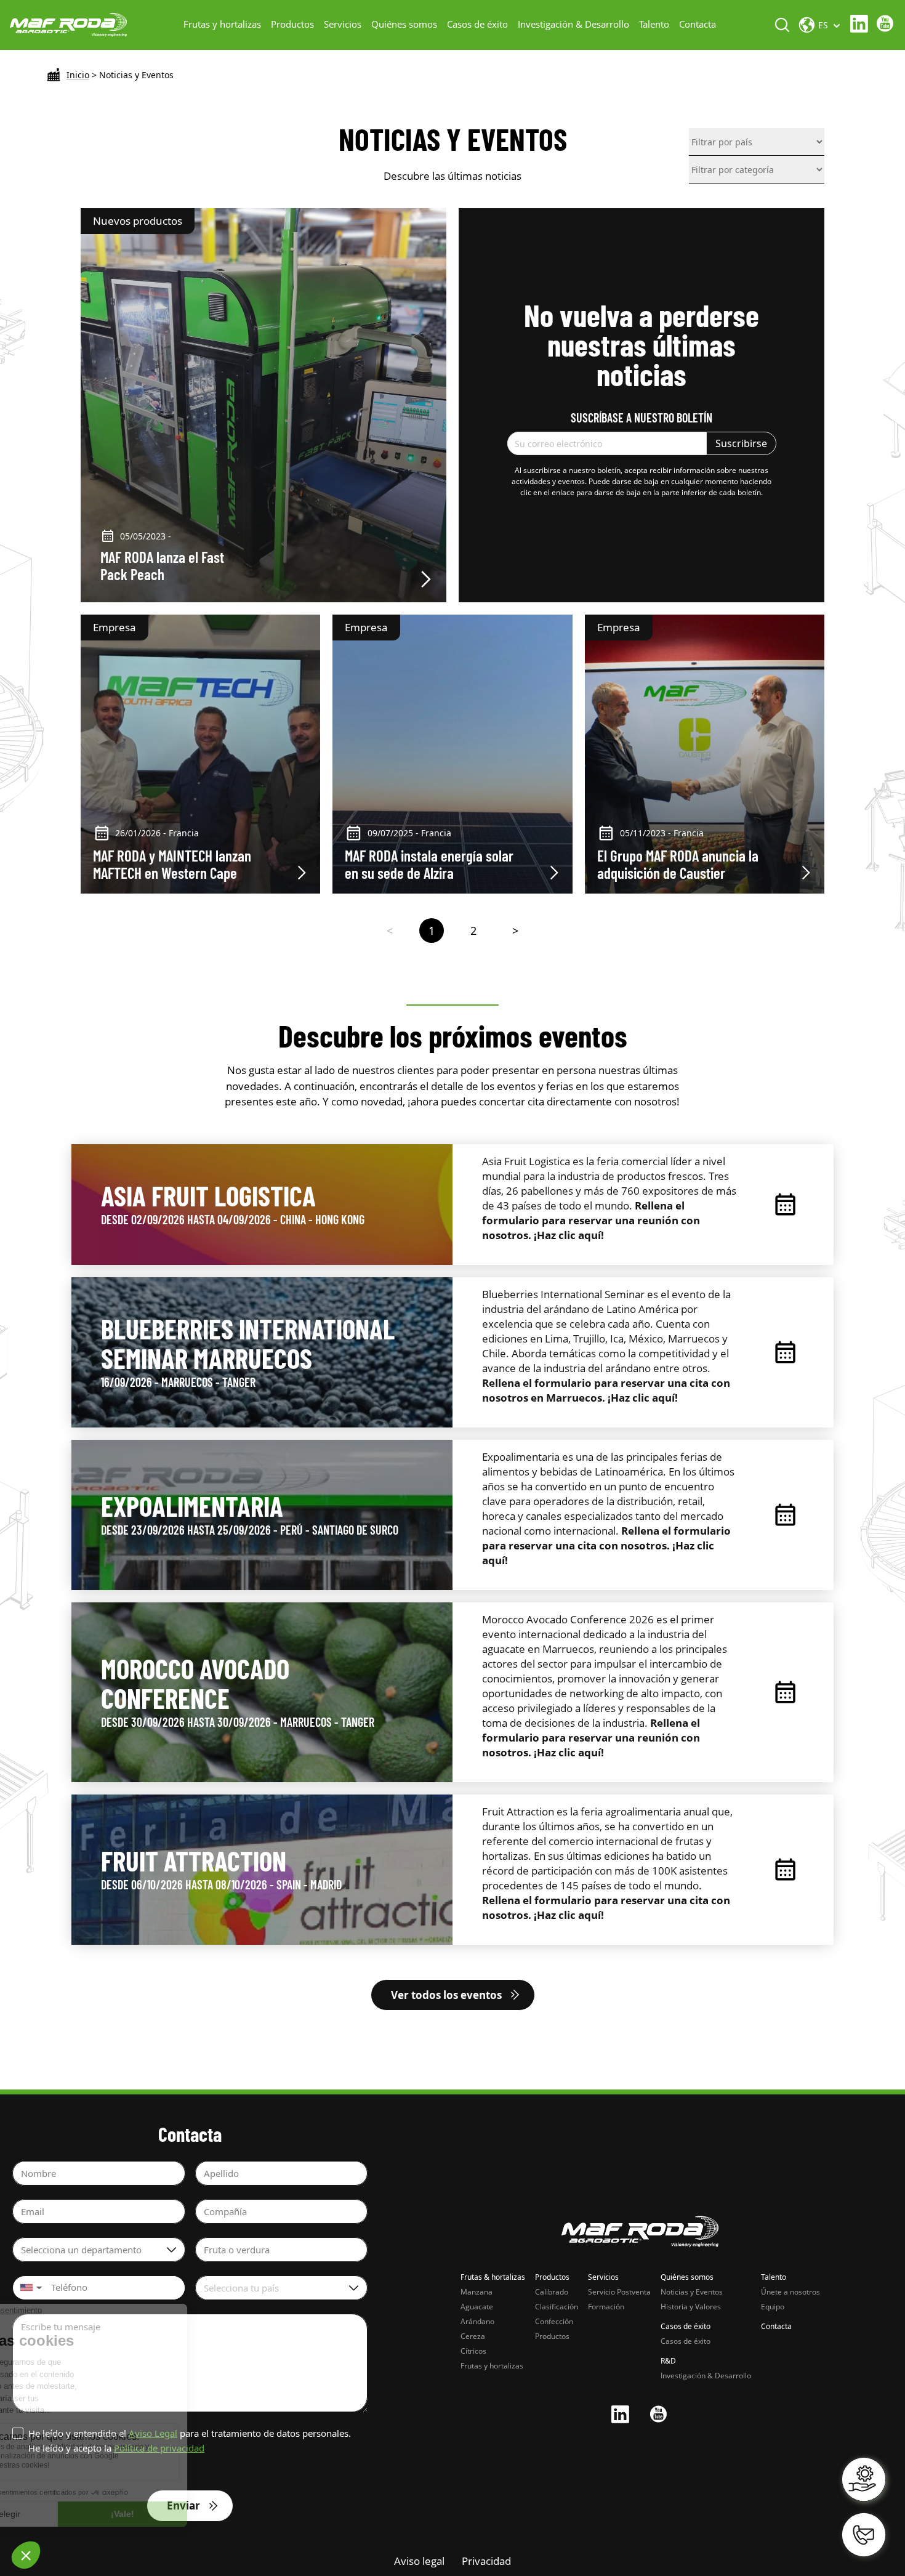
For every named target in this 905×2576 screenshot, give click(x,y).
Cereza (473, 2336)
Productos (292, 24)
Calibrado (552, 2292)
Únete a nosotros (790, 2292)
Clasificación (557, 2307)
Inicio (78, 75)
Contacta (698, 24)
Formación (606, 2307)
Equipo (773, 2307)
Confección (554, 2321)
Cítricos (473, 2351)
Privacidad (486, 2561)
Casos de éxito (477, 24)
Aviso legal (419, 2561)
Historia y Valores (691, 2307)
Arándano (477, 2321)
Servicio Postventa (619, 2292)
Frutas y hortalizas (222, 24)
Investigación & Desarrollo (573, 24)
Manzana (477, 2292)
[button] (30, 2288)
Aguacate (477, 2307)
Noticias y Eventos (692, 2292)
